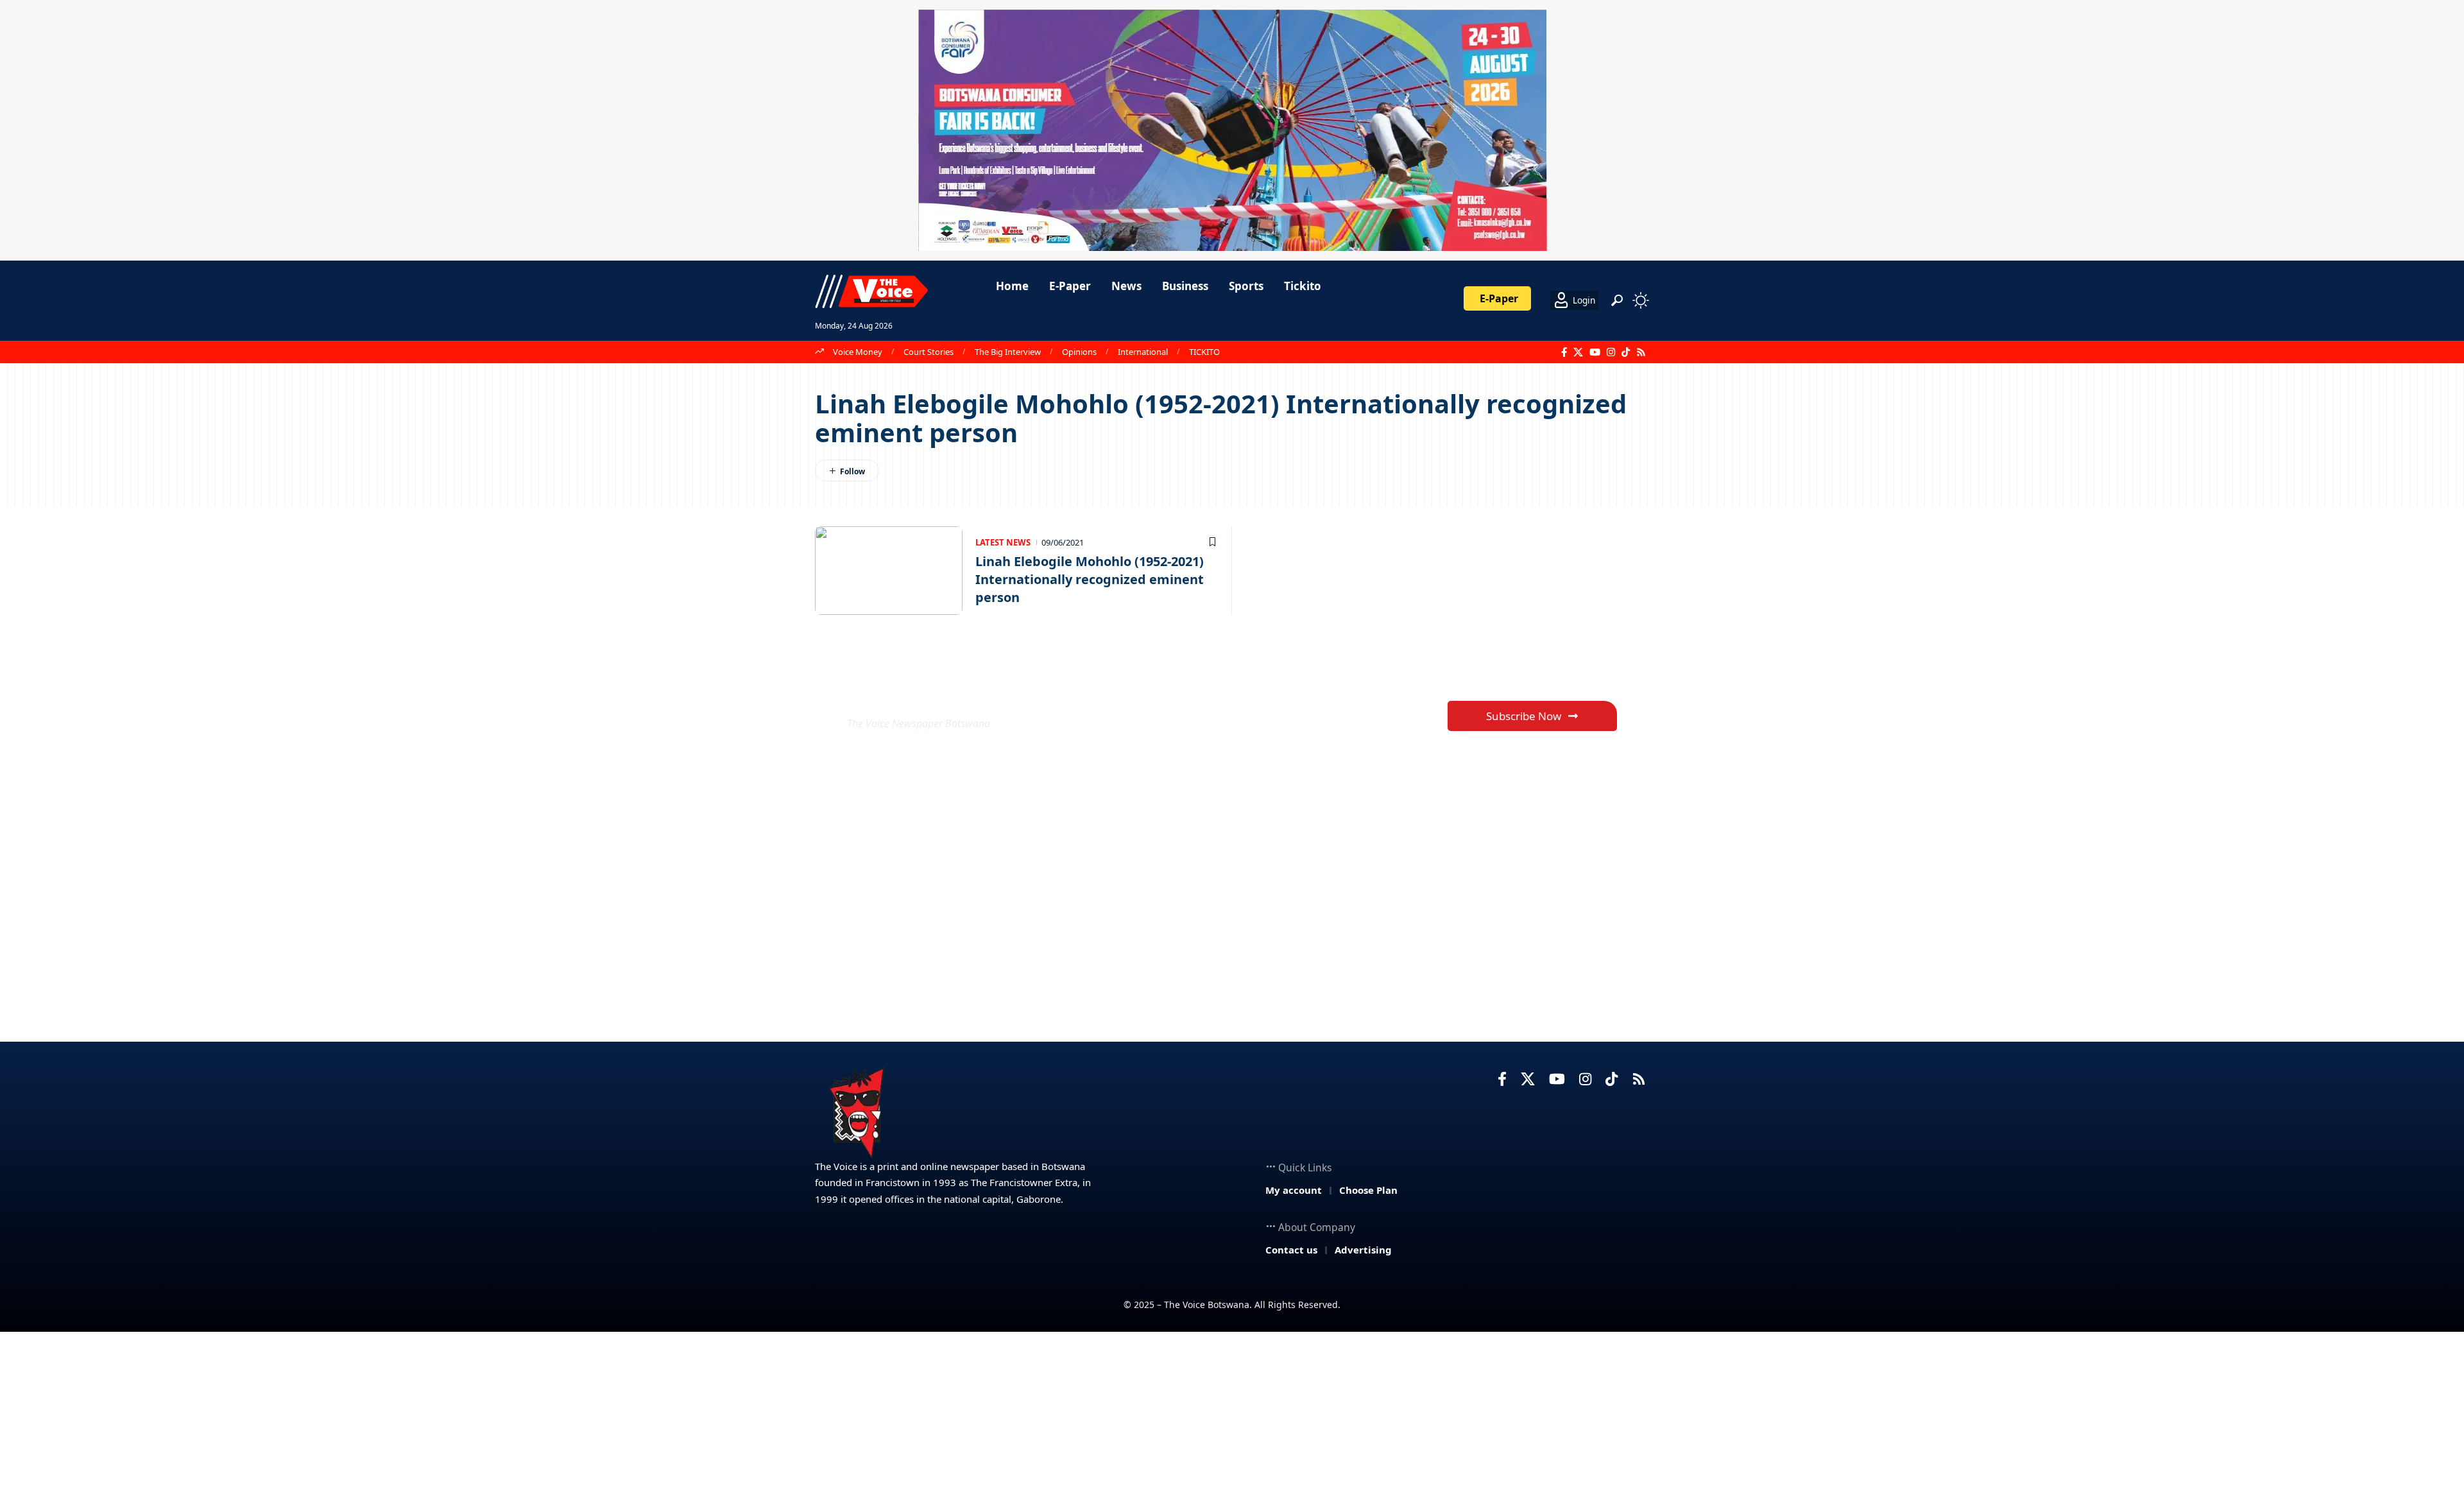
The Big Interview (1008, 352)
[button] (1617, 300)
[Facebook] (1564, 352)
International (1143, 352)
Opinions (1079, 352)
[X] (1578, 352)
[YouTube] (1595, 352)
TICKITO (1204, 352)
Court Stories (928, 352)
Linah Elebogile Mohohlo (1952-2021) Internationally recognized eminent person (1090, 579)
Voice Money (858, 352)
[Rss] (1641, 352)
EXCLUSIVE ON (942, 692)
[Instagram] (1611, 352)
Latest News (1003, 542)
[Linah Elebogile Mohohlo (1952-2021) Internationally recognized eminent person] (889, 571)
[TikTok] (1626, 352)
